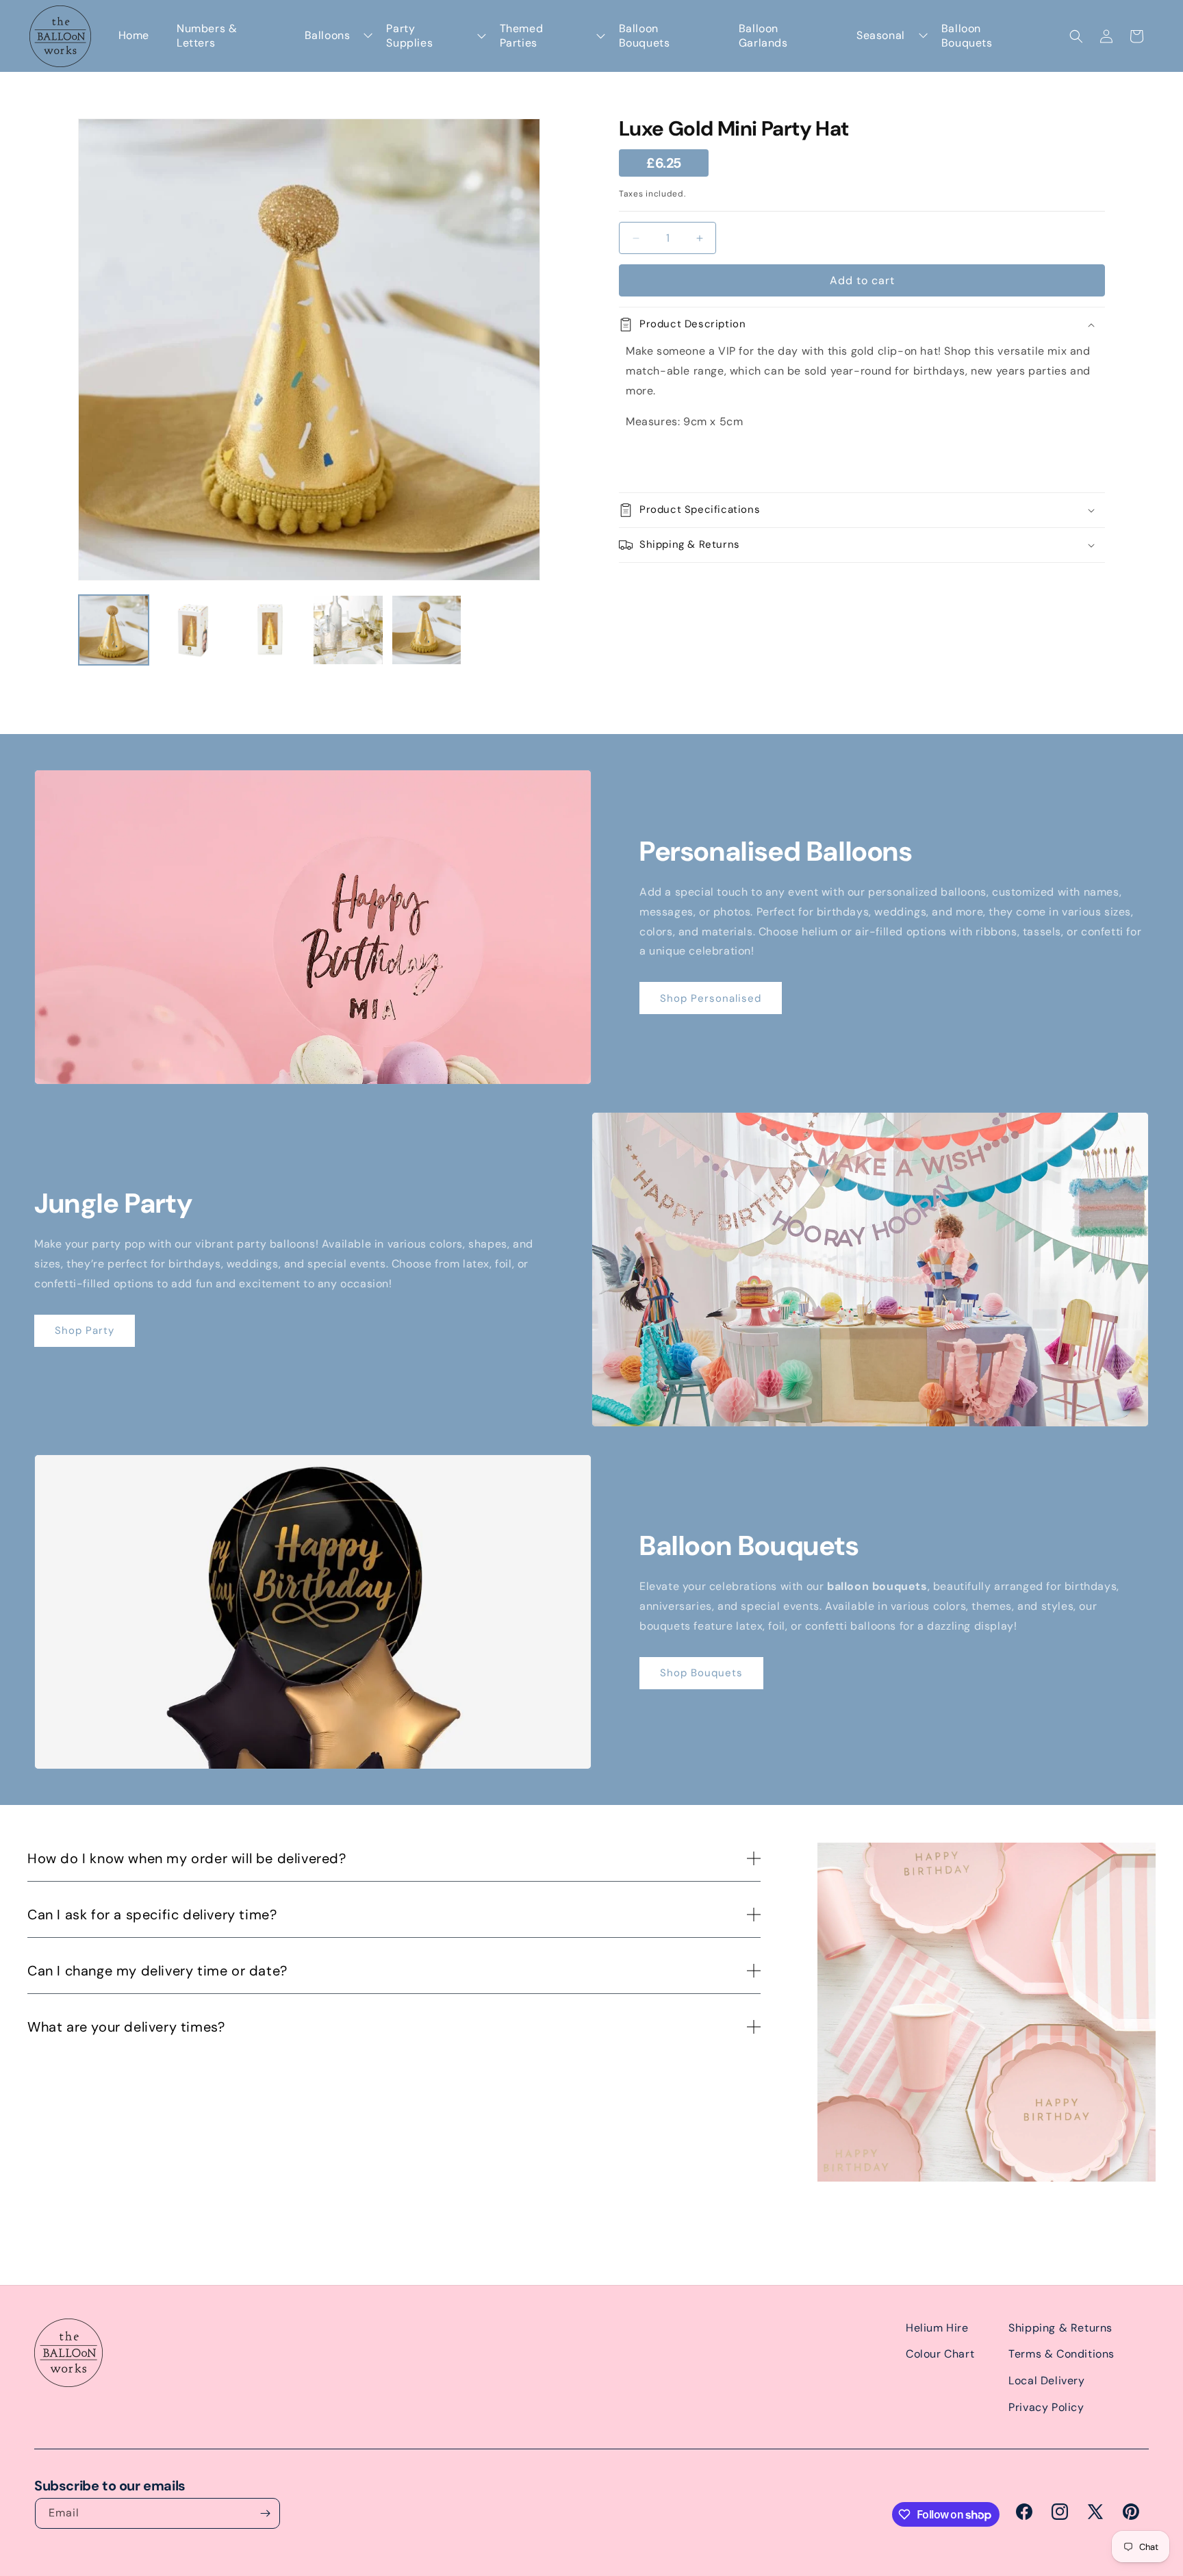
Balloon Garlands (763, 36)
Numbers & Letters (207, 36)
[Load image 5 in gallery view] (427, 630)
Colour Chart (940, 2354)
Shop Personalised (711, 998)
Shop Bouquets (701, 1673)
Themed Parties (522, 36)
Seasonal (881, 36)
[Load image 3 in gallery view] (270, 630)
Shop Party (85, 1330)
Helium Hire (937, 2328)
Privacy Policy (1046, 2407)
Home (134, 36)
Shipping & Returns (1060, 2328)
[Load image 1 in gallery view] (114, 630)
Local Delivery (1046, 2381)
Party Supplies (409, 36)
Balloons (328, 36)
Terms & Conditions (1061, 2354)
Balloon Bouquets (645, 36)
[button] (1076, 36)
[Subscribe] (265, 2513)
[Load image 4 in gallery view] (348, 630)
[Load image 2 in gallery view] (192, 630)
